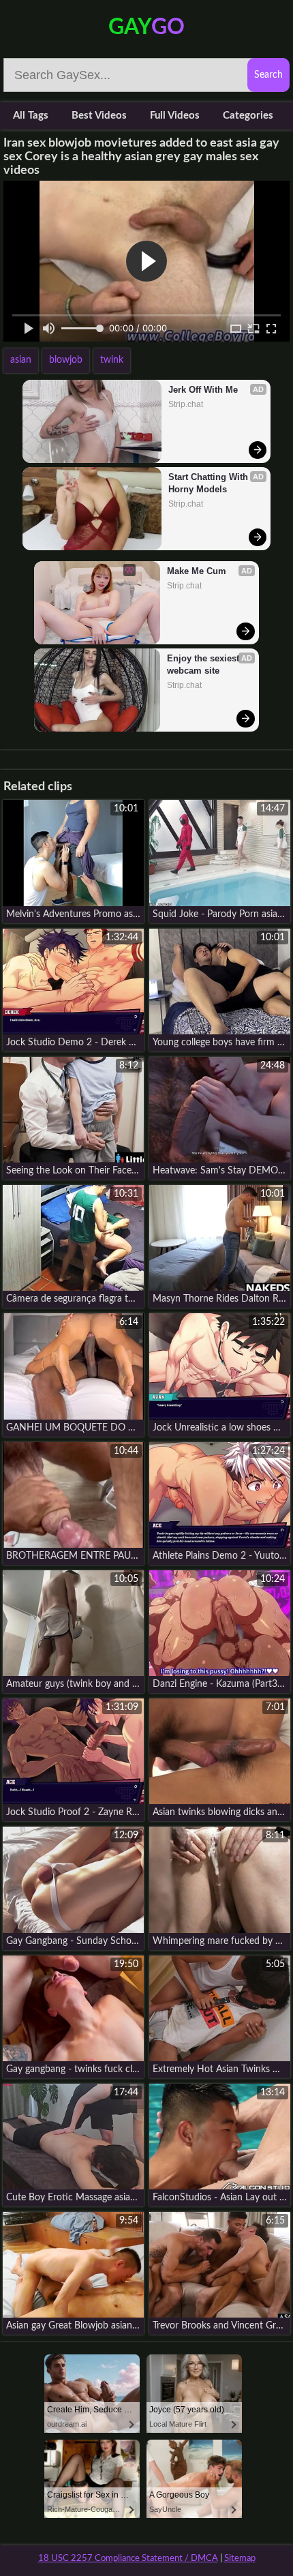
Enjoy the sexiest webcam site (204, 664)
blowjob (66, 360)
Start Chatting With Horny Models (210, 483)
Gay (146, 27)
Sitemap (240, 2559)
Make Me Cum (197, 571)
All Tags (31, 116)
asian (21, 360)
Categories (248, 116)
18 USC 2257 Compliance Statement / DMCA (128, 2559)
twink (112, 360)
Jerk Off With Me (203, 390)
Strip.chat (186, 404)
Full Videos (175, 116)
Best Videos (99, 116)
